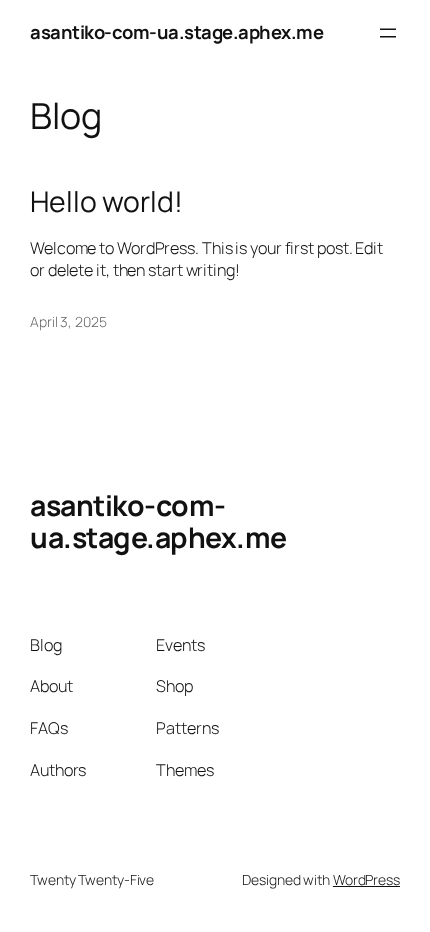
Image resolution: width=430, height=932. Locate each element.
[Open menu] (388, 33)
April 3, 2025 (68, 321)
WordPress (366, 879)
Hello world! (106, 202)
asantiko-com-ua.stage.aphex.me (176, 32)
